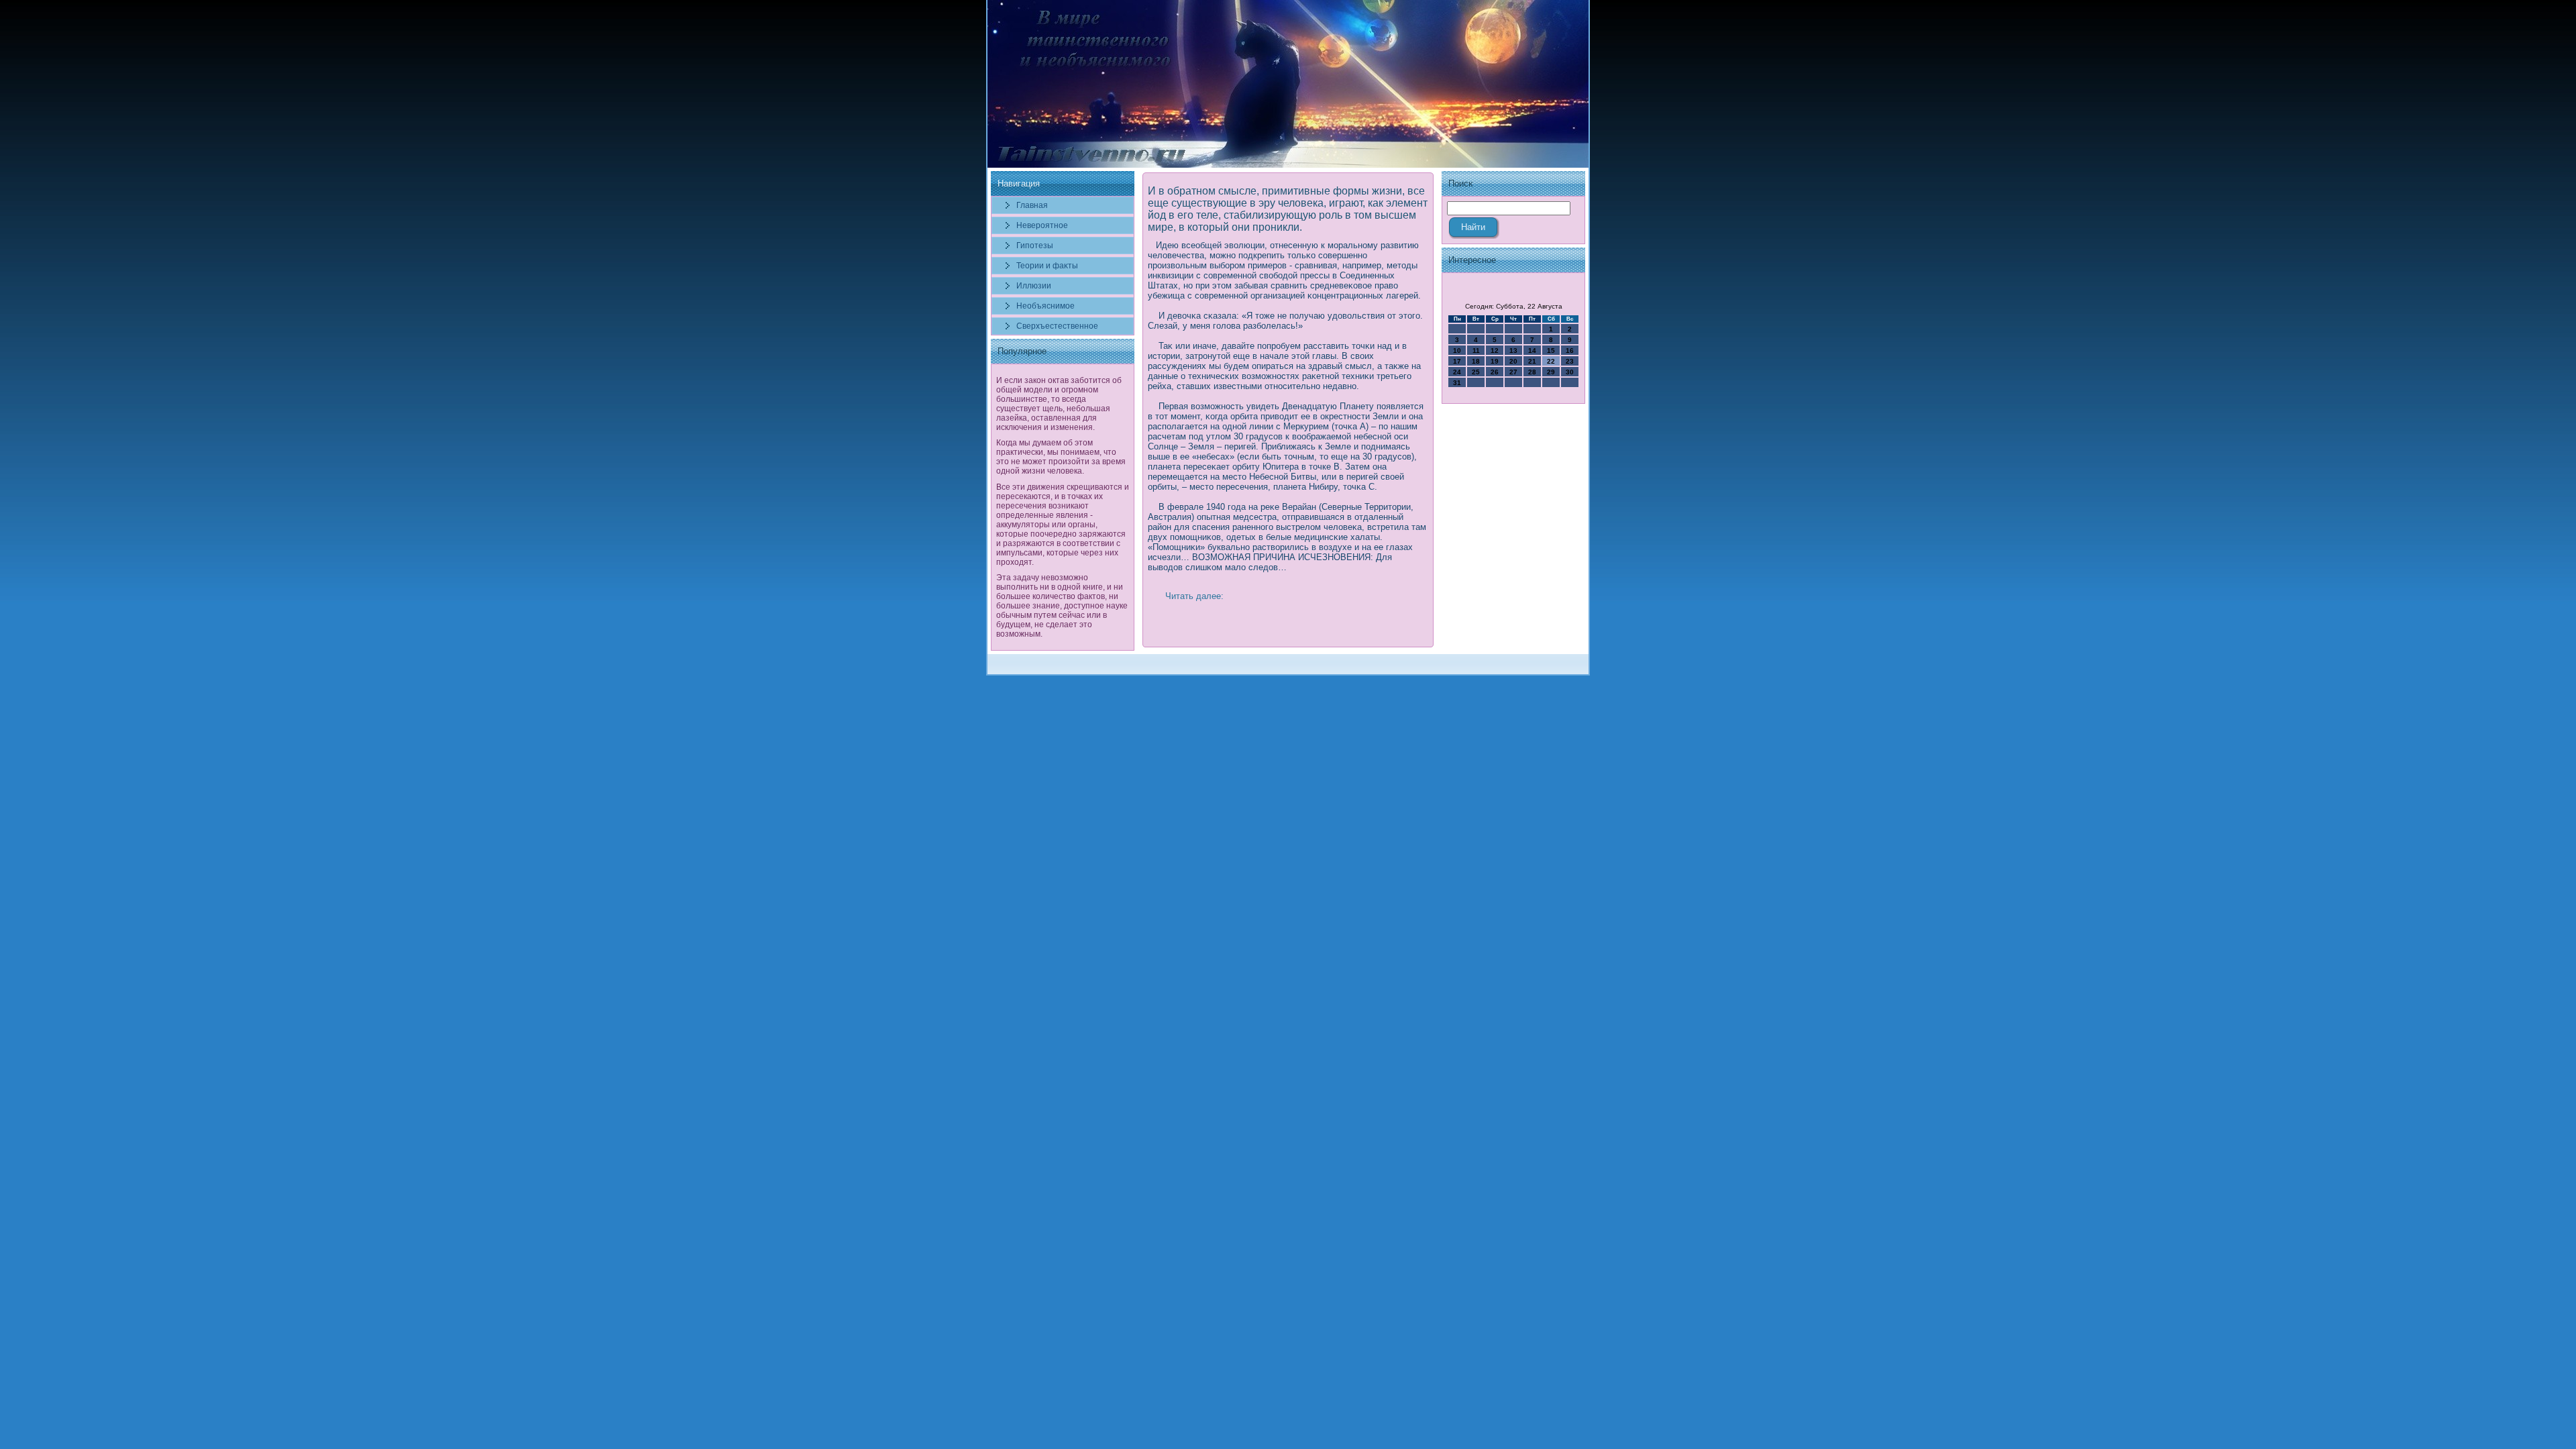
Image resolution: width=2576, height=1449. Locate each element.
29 (1551, 372)
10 (1457, 351)
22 (1551, 361)
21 (1532, 361)
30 (1570, 372)
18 (1476, 361)
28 (1532, 372)
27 (1513, 372)
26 (1495, 372)
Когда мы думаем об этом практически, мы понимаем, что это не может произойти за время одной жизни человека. (1061, 457)
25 (1476, 372)
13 (1513, 351)
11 (1476, 351)
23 (1570, 361)
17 (1457, 361)
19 (1495, 361)
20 (1513, 361)
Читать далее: (1194, 596)
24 (1457, 372)
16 (1570, 351)
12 (1495, 351)
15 (1551, 351)
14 (1532, 351)
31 (1457, 383)
